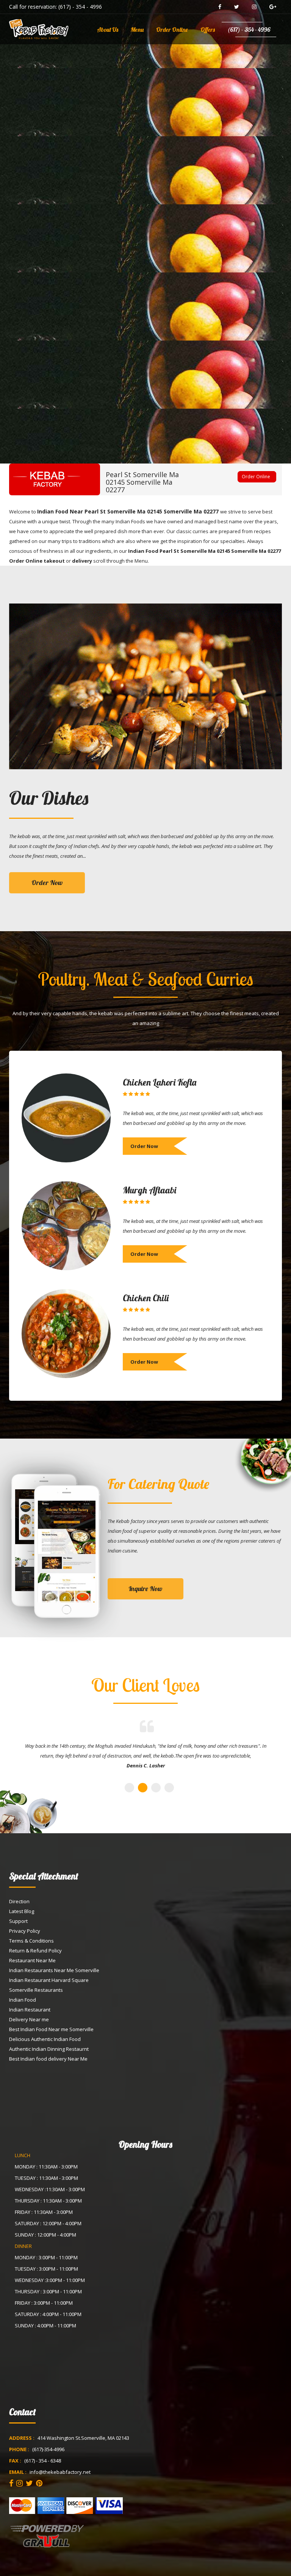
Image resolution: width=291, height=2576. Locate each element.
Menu (137, 30)
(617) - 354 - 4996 (80, 7)
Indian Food (23, 2000)
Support (18, 1921)
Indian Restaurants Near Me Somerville (54, 1970)
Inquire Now (145, 1589)
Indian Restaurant (30, 2010)
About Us (108, 30)
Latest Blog (22, 1911)
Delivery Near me (29, 2019)
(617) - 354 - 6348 (43, 2461)
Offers (208, 30)
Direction (19, 1901)
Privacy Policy (25, 1931)
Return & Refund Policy (35, 1951)
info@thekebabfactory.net (60, 2472)
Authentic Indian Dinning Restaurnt (49, 2049)
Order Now (47, 883)
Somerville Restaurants (36, 1990)
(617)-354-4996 (48, 2449)
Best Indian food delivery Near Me (48, 2059)
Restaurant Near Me (32, 1960)
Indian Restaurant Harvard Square (49, 1980)
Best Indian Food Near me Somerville (51, 2029)
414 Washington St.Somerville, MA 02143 (83, 2438)
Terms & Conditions (31, 1941)
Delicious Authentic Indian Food (45, 2039)
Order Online (172, 30)
